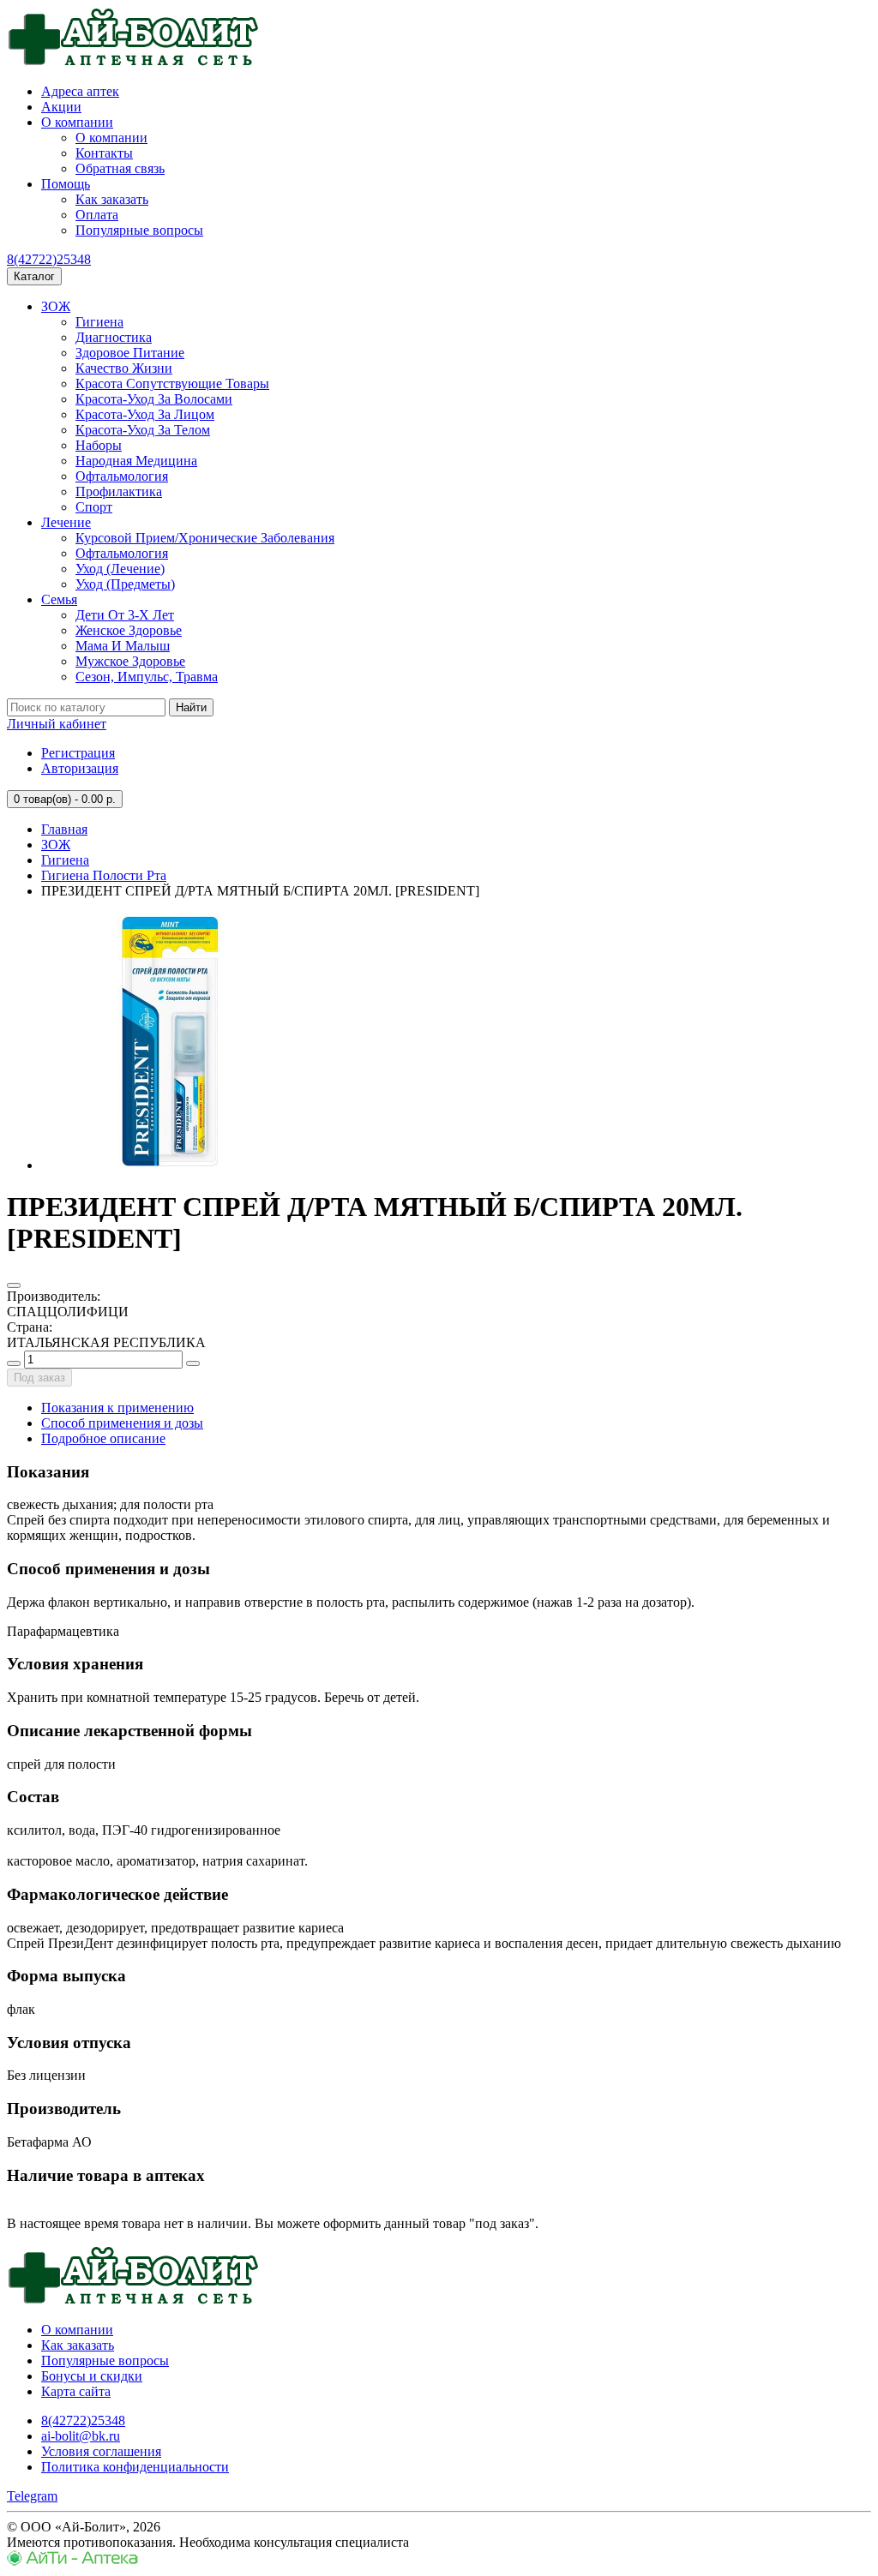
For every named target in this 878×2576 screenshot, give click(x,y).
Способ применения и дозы (122, 1423)
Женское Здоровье (129, 630)
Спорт (94, 507)
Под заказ (39, 1378)
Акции (61, 107)
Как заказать (112, 199)
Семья (59, 599)
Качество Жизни (124, 368)
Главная (64, 829)
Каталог (34, 276)
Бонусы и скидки (92, 2376)
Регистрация (78, 753)
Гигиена (99, 322)
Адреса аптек (80, 91)
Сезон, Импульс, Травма (147, 677)
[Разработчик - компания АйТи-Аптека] (72, 2561)
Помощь (66, 184)
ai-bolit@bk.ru (81, 2436)
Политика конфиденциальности (135, 2467)
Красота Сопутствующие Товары (172, 383)
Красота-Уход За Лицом (145, 414)
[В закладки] (14, 1285)
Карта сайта (76, 2391)
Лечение (66, 522)
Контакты (104, 153)
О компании (77, 122)
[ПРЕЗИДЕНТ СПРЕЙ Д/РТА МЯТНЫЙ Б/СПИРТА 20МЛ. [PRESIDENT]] (170, 1165)
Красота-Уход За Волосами (154, 399)
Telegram (32, 2496)
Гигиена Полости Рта (104, 875)
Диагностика (114, 337)
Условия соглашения (101, 2451)
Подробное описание (103, 1438)
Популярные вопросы (139, 230)
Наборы (99, 445)
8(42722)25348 (49, 259)
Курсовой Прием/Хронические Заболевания (205, 538)
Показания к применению (117, 1408)
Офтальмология (122, 476)
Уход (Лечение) (120, 569)
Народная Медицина (136, 461)
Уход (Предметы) (125, 584)
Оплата (97, 215)
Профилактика (119, 491)
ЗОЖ (56, 306)
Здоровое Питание (130, 353)
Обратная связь (120, 168)
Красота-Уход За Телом (143, 430)
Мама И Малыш (123, 646)
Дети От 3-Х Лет (125, 615)
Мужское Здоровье (130, 661)
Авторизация (80, 768)
